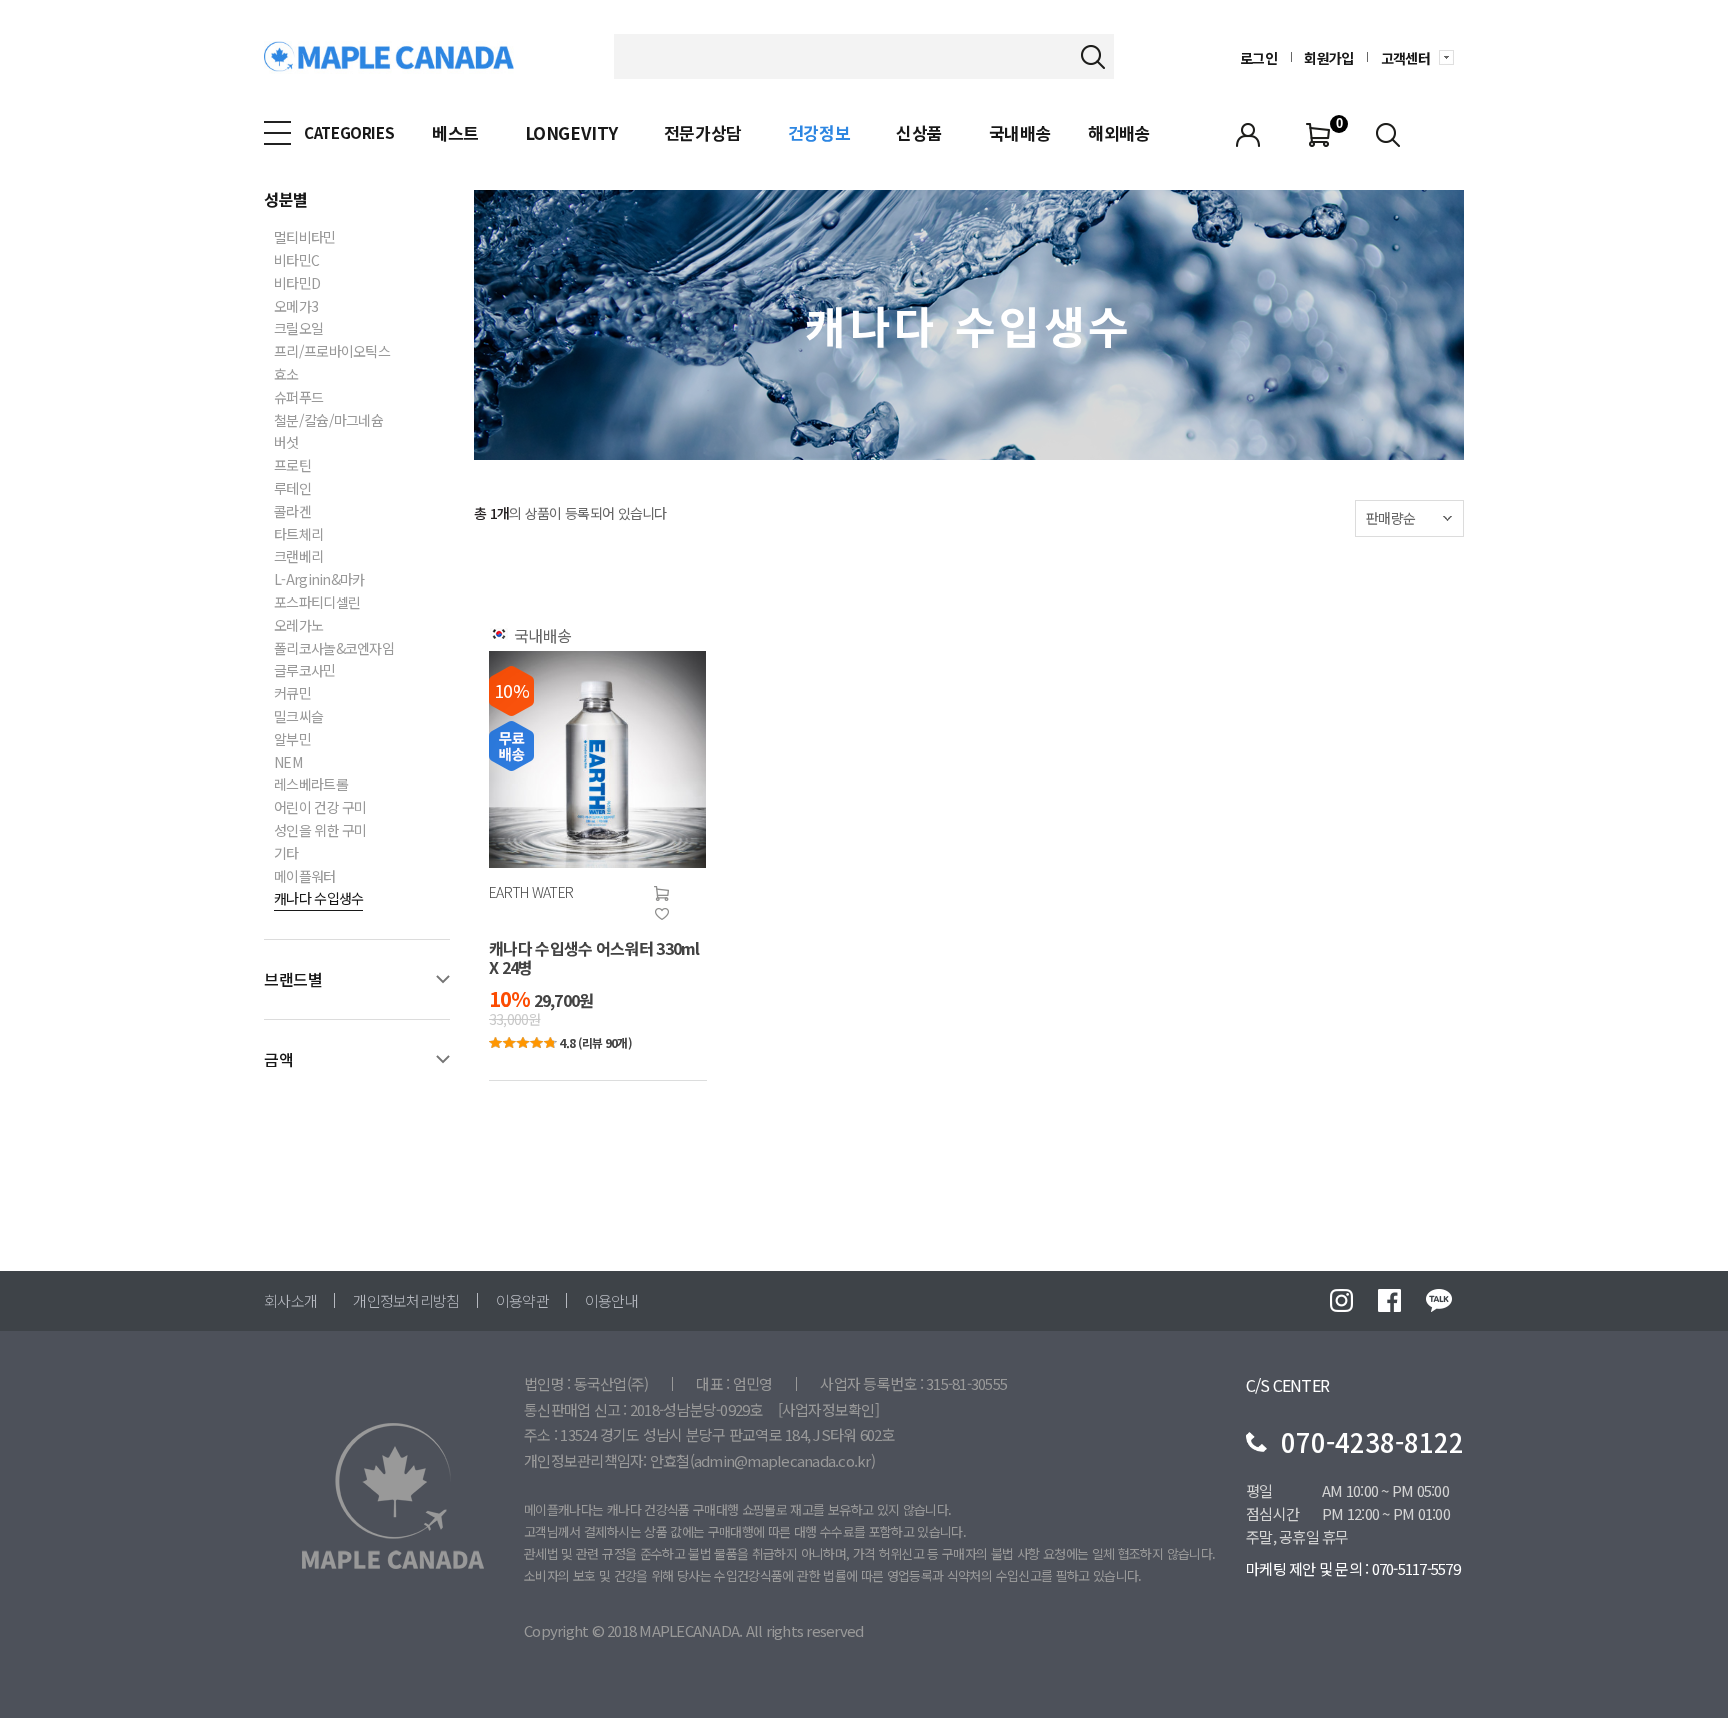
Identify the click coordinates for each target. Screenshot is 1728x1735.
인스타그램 (1341, 1300)
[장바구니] (662, 894)
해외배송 (1119, 132)
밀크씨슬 (298, 717)
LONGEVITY (571, 132)
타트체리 (298, 535)
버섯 (286, 443)
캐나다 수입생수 (318, 899)
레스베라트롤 (311, 785)
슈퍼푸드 (298, 398)
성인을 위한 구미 (320, 831)
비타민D (297, 284)
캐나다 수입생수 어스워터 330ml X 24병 (594, 958)
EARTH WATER (531, 892)
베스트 (455, 132)
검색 (1092, 56)
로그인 (1258, 59)
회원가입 (1328, 59)
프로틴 (292, 466)
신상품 (919, 132)
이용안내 (611, 1301)
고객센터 (1405, 59)
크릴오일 (298, 329)
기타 (286, 854)
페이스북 (1389, 1300)
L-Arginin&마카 (319, 580)
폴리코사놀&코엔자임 (334, 649)
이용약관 (522, 1301)
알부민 (292, 740)
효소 (286, 375)
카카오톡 (1439, 1300)
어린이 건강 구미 (320, 808)
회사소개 (290, 1301)
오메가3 (296, 307)
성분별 (286, 199)
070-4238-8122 (1372, 1441)
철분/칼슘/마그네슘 (328, 421)
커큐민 (292, 694)
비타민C (296, 261)
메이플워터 (305, 877)
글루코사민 (305, 671)
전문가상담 (703, 132)
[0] (1318, 132)
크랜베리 (298, 557)
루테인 (292, 489)
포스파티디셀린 (317, 603)
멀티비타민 (305, 238)
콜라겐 (292, 512)
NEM (288, 763)
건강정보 (819, 132)
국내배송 (1020, 132)
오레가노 (298, 626)
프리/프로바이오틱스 (332, 352)
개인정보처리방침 (406, 1301)
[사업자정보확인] (828, 1409)
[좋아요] (662, 914)
